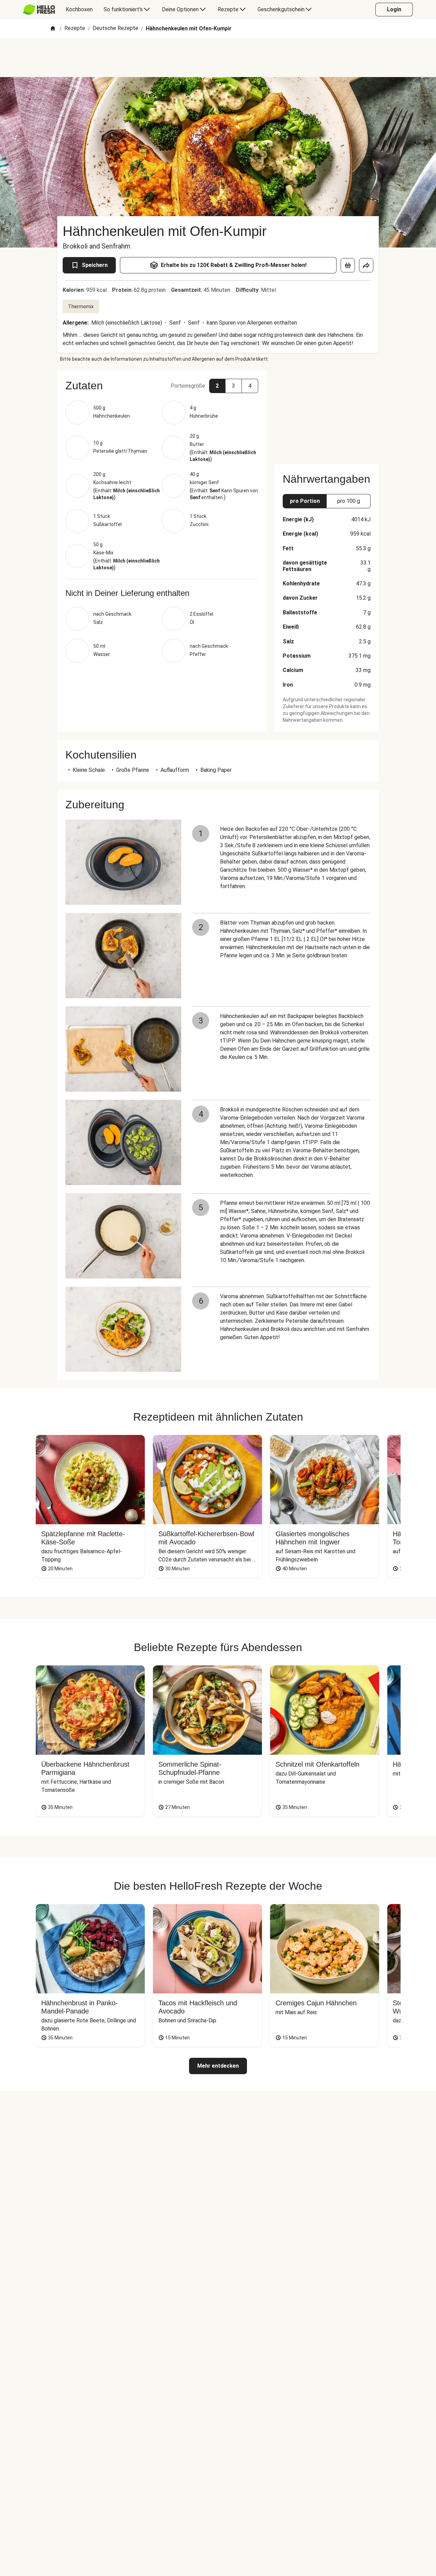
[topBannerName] (218, 58)
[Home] (53, 29)
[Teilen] (366, 265)
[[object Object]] (348, 265)
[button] (162, 386)
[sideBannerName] (327, 413)
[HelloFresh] (39, 10)
